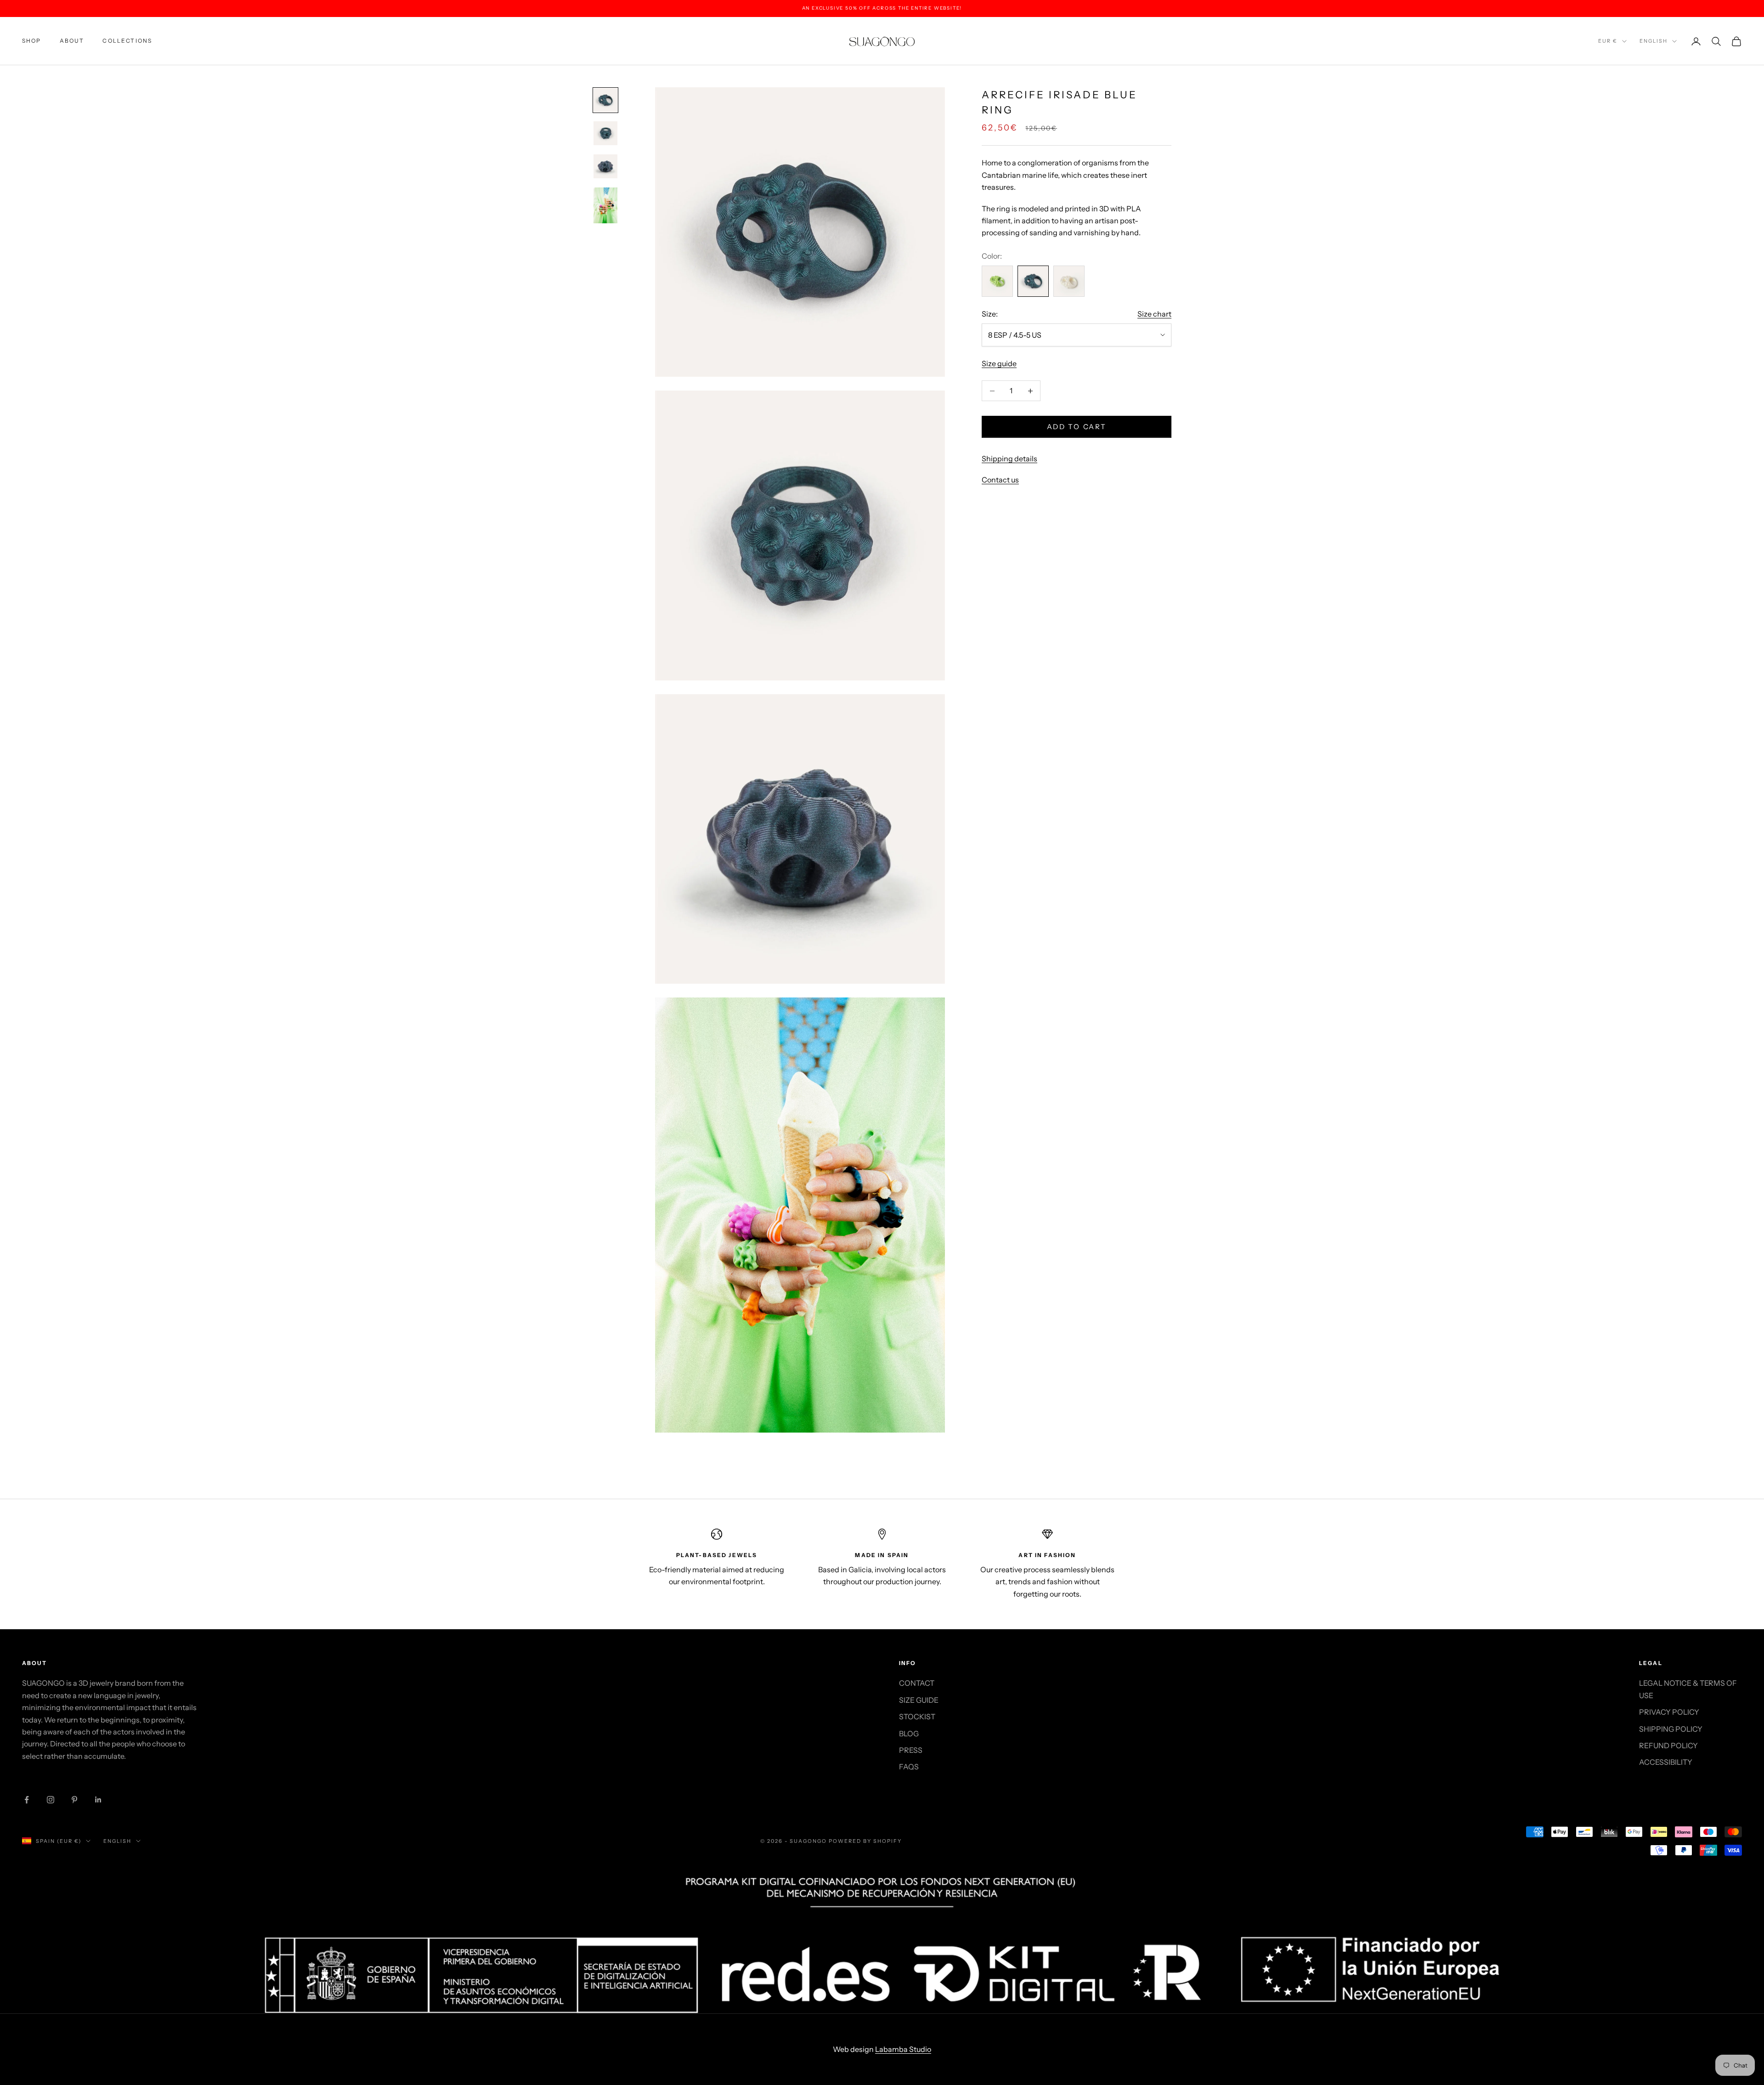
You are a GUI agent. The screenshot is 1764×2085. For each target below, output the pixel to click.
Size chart (1154, 314)
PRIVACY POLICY (1669, 1712)
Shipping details (1009, 459)
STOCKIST (917, 1717)
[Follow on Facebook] (27, 1800)
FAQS (909, 1767)
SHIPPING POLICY (1671, 1729)
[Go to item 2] (605, 133)
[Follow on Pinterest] (74, 1800)
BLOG (909, 1734)
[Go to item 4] (605, 205)
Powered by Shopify (865, 1841)
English (1654, 41)
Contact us (1000, 480)
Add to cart (1077, 427)
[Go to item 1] (605, 100)
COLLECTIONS (127, 41)
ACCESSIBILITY (1666, 1762)
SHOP (32, 41)
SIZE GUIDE (919, 1700)
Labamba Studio (903, 2049)
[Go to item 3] (605, 166)
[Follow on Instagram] (51, 1800)
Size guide (999, 363)
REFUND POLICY (1668, 1745)
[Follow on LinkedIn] (98, 1800)
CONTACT (917, 1683)
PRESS (911, 1750)
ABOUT (72, 41)
